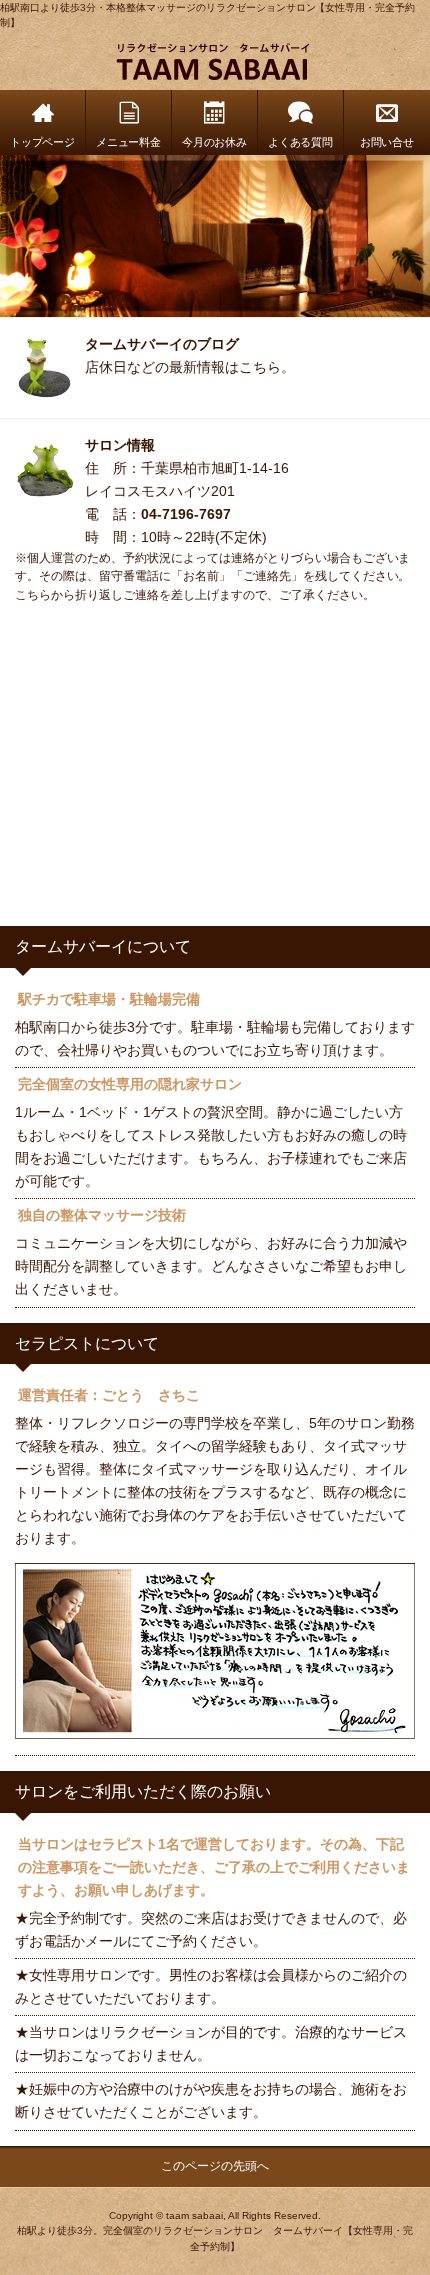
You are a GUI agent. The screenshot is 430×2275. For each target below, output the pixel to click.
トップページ (43, 142)
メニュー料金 (129, 142)
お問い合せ (387, 142)
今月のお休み (215, 142)
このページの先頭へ (215, 2166)
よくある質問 (301, 142)
